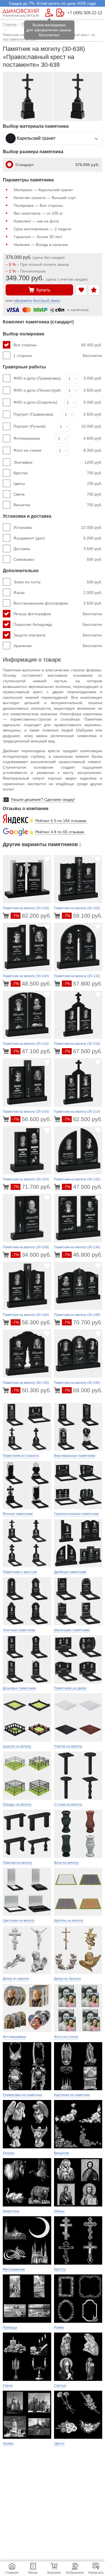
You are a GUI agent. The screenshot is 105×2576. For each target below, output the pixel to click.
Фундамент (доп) (58, 538)
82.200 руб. (32, 916)
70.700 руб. (83, 1322)
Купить (43, 290)
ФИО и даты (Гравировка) (37, 378)
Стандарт (57, 165)
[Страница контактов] (60, 13)
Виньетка (58, 505)
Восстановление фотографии (58, 603)
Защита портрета (58, 635)
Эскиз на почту (58, 582)
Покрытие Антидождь (58, 624)
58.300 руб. (32, 1322)
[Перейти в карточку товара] (7, 916)
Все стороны (58, 345)
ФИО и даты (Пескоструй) (37, 390)
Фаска (58, 593)
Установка (58, 527)
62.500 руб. (83, 1119)
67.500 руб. (83, 1051)
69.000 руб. (83, 1390)
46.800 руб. (83, 1255)
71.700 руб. (32, 1187)
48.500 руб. (32, 984)
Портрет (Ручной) (30, 426)
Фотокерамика (27, 438)
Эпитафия (58, 462)
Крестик (58, 473)
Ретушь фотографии (58, 614)
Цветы (58, 484)
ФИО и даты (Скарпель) (35, 402)
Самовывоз (58, 559)
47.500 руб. (83, 1187)
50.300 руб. (32, 1390)
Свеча (58, 494)
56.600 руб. (32, 1119)
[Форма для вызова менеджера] (49, 13)
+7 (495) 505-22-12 (85, 13)
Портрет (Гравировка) (33, 414)
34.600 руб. (32, 1255)
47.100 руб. (32, 1051)
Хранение (58, 646)
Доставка (58, 549)
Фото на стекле (27, 450)
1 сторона (58, 356)
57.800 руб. (83, 984)
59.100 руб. (83, 916)
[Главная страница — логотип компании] (21, 13)
